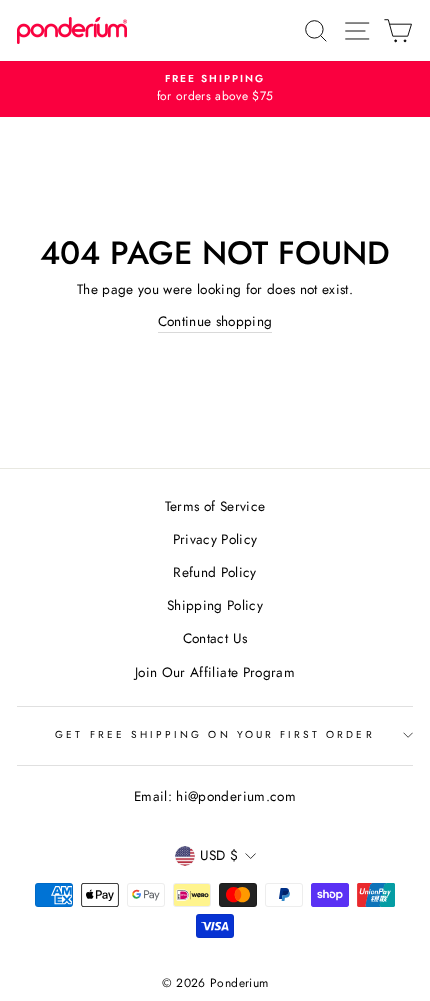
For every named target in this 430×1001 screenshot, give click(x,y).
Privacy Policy (215, 539)
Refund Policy (214, 572)
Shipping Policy (215, 605)
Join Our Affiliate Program (215, 672)
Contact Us (215, 638)
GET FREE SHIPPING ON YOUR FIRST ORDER (214, 734)
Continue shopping (215, 321)
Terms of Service (215, 506)
